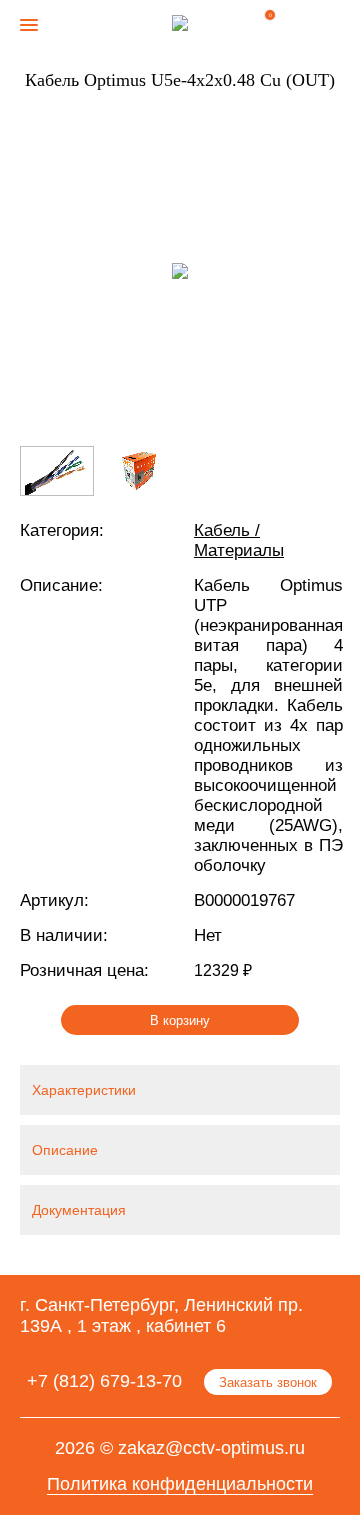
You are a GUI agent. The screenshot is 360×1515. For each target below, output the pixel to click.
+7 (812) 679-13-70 (104, 1381)
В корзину (180, 1020)
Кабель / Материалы (239, 540)
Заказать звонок (268, 1382)
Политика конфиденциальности (180, 1484)
